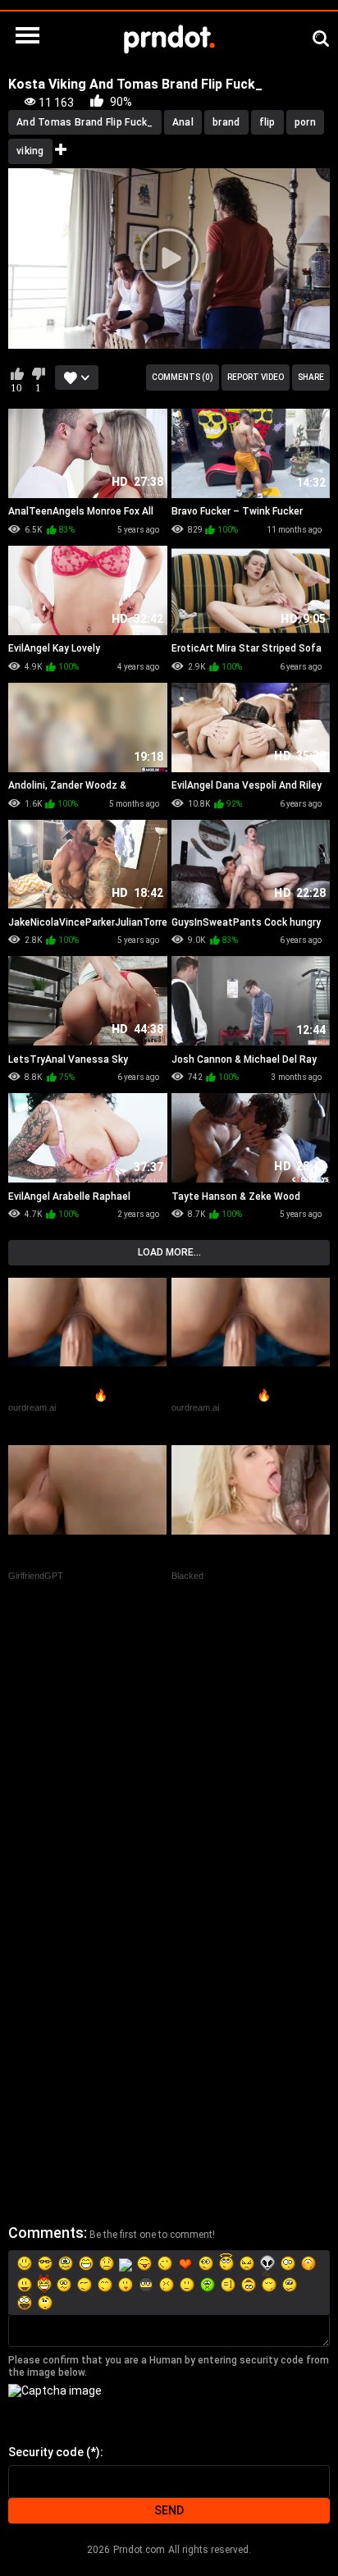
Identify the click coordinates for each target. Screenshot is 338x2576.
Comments (46, 2233)
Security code (46, 2452)
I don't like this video (38, 373)
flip (267, 122)
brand (226, 122)
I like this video (17, 373)
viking (30, 151)
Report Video (256, 377)
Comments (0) (183, 377)
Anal (183, 122)
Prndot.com (139, 2550)
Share (311, 377)
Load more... (169, 1252)
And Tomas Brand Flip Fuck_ (85, 122)
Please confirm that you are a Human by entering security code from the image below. (169, 2366)
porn (305, 122)
